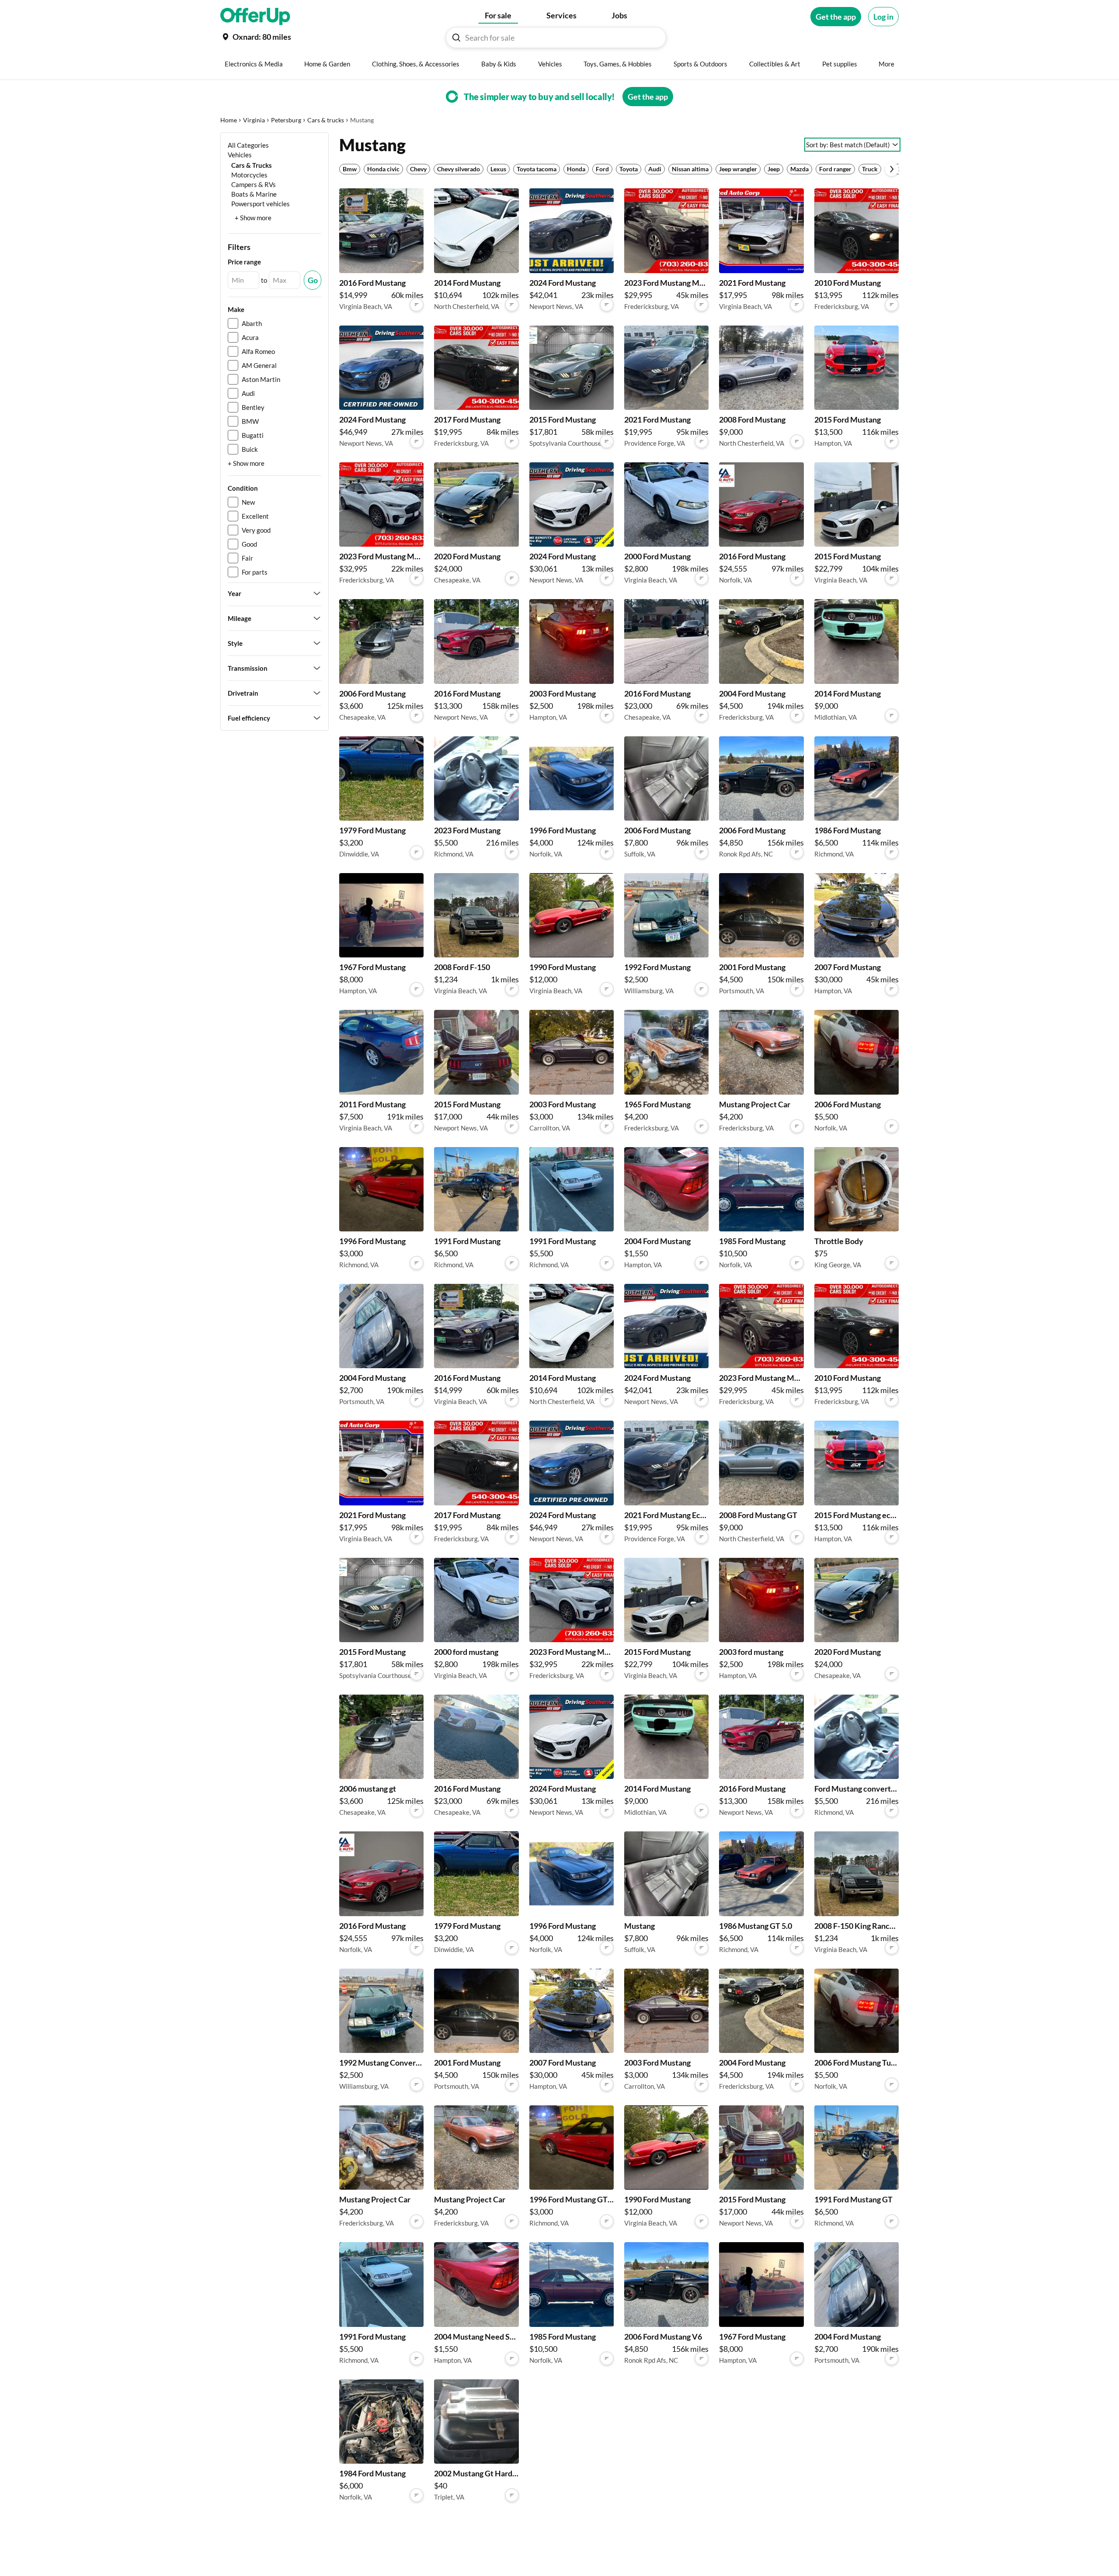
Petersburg (286, 120)
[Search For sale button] (456, 38)
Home (229, 120)
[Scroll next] (892, 169)
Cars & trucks (326, 120)
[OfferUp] (255, 17)
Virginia (254, 120)
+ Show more (253, 218)
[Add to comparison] (417, 305)
